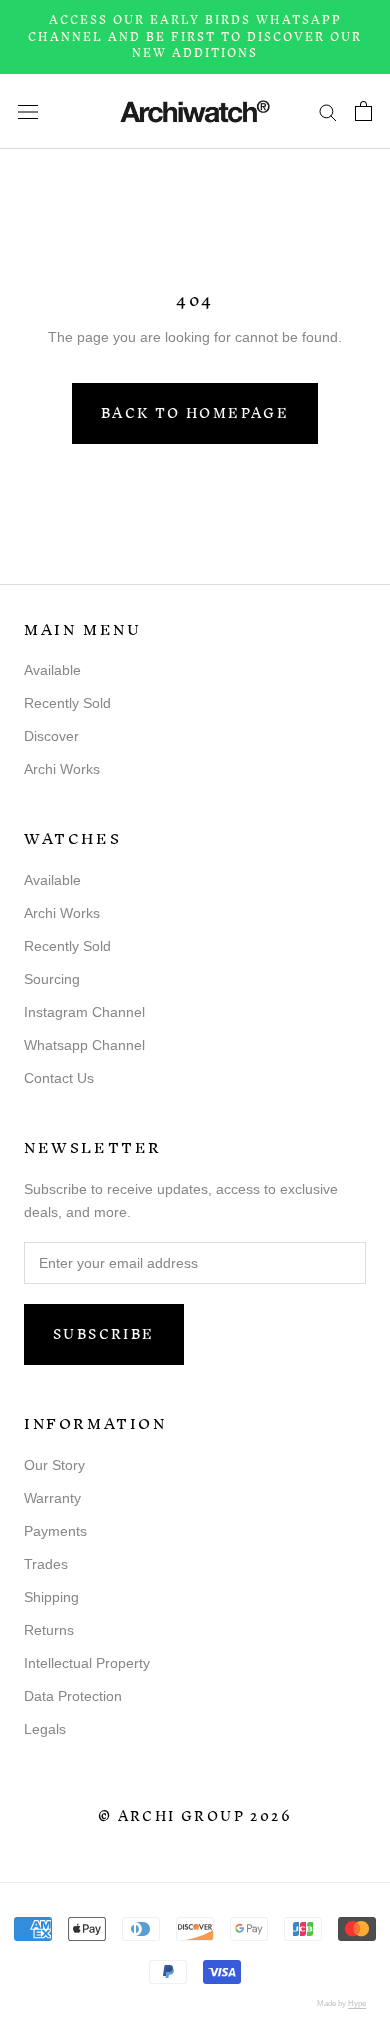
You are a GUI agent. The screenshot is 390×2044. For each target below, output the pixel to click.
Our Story (54, 1465)
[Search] (328, 111)
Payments (55, 1531)
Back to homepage (195, 413)
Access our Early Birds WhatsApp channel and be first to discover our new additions (195, 36)
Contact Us (59, 1078)
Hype (357, 2003)
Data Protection (73, 1696)
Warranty (52, 1498)
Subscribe (104, 1334)
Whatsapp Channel (84, 1045)
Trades (46, 1564)
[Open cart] (363, 111)
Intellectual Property (87, 1663)
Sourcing (52, 979)
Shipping (51, 1597)
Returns (49, 1630)
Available (52, 670)
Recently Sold (67, 703)
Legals (45, 1729)
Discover (51, 736)
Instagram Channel (84, 1012)
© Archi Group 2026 (195, 1816)
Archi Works (62, 769)
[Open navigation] (28, 110)
